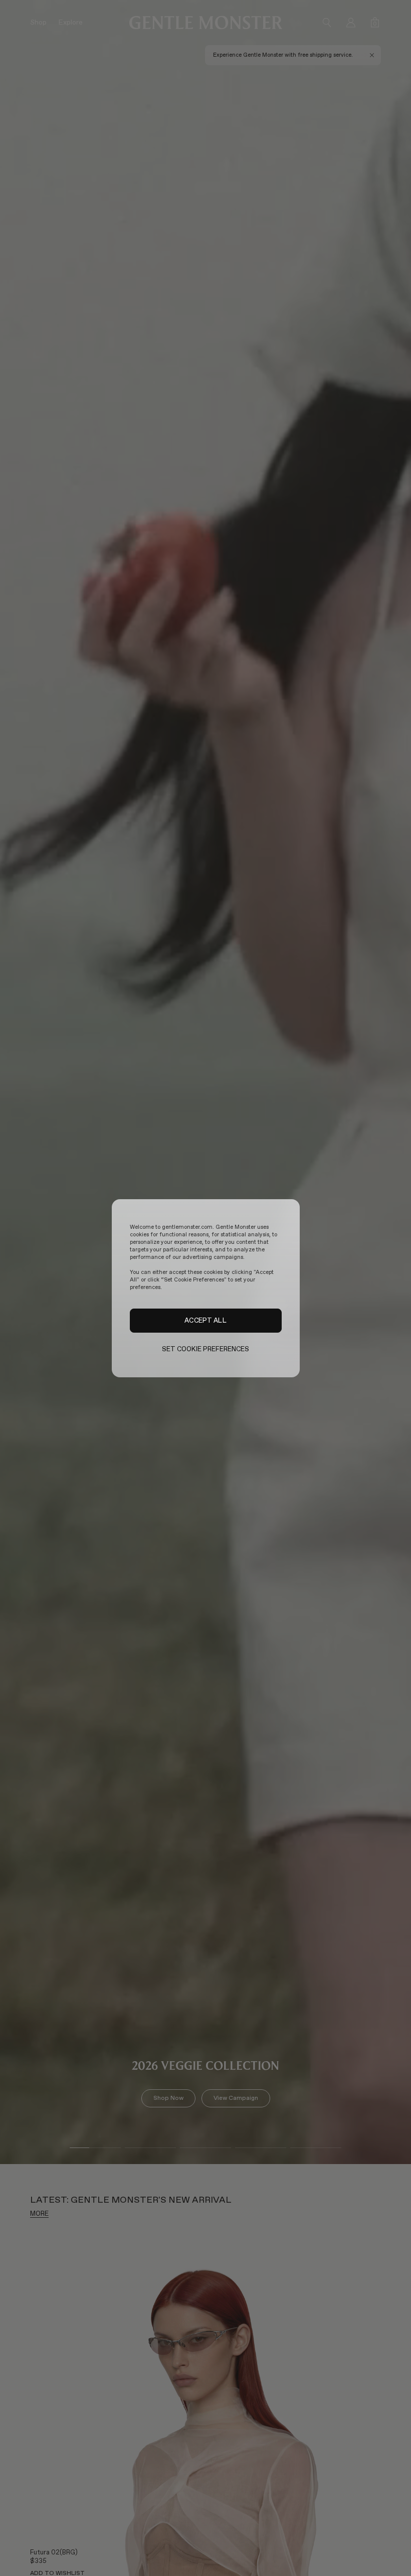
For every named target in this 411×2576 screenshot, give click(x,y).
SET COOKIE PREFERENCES (206, 1349)
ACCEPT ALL (205, 1320)
